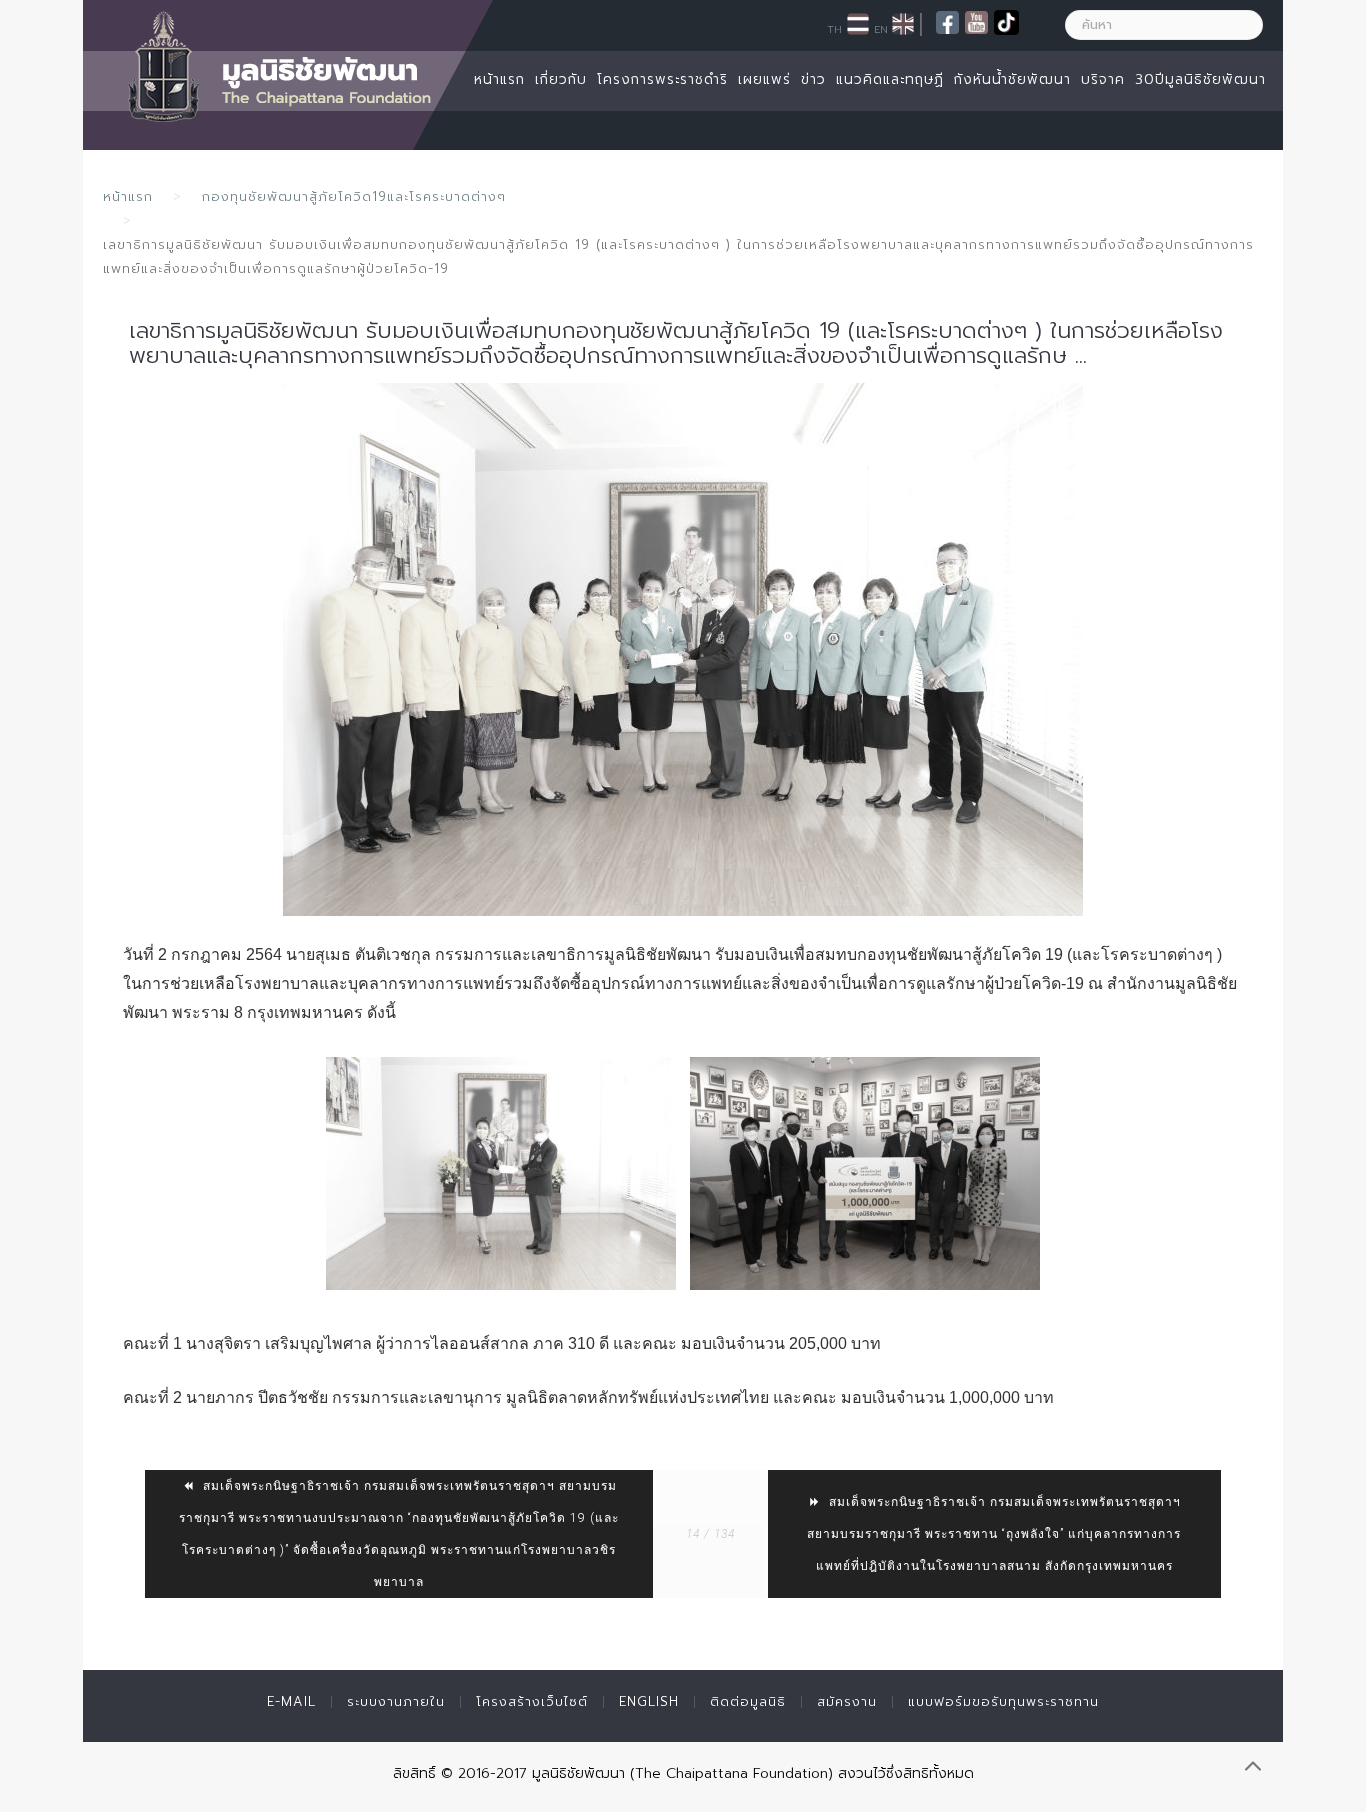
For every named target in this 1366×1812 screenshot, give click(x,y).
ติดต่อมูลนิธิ (748, 1701)
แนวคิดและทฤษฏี (890, 79)
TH (834, 29)
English (649, 1701)
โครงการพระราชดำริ (662, 79)
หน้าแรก (499, 79)
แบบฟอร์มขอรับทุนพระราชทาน (1003, 1701)
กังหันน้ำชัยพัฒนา (1012, 79)
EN (881, 29)
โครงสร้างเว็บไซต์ (532, 1701)
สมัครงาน (847, 1701)
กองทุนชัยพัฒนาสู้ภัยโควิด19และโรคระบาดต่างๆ (354, 196)
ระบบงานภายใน (396, 1701)
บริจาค (1103, 79)
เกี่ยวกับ (561, 79)
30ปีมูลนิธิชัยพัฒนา (1200, 79)
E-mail (291, 1701)
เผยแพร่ (764, 79)
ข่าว (813, 79)
